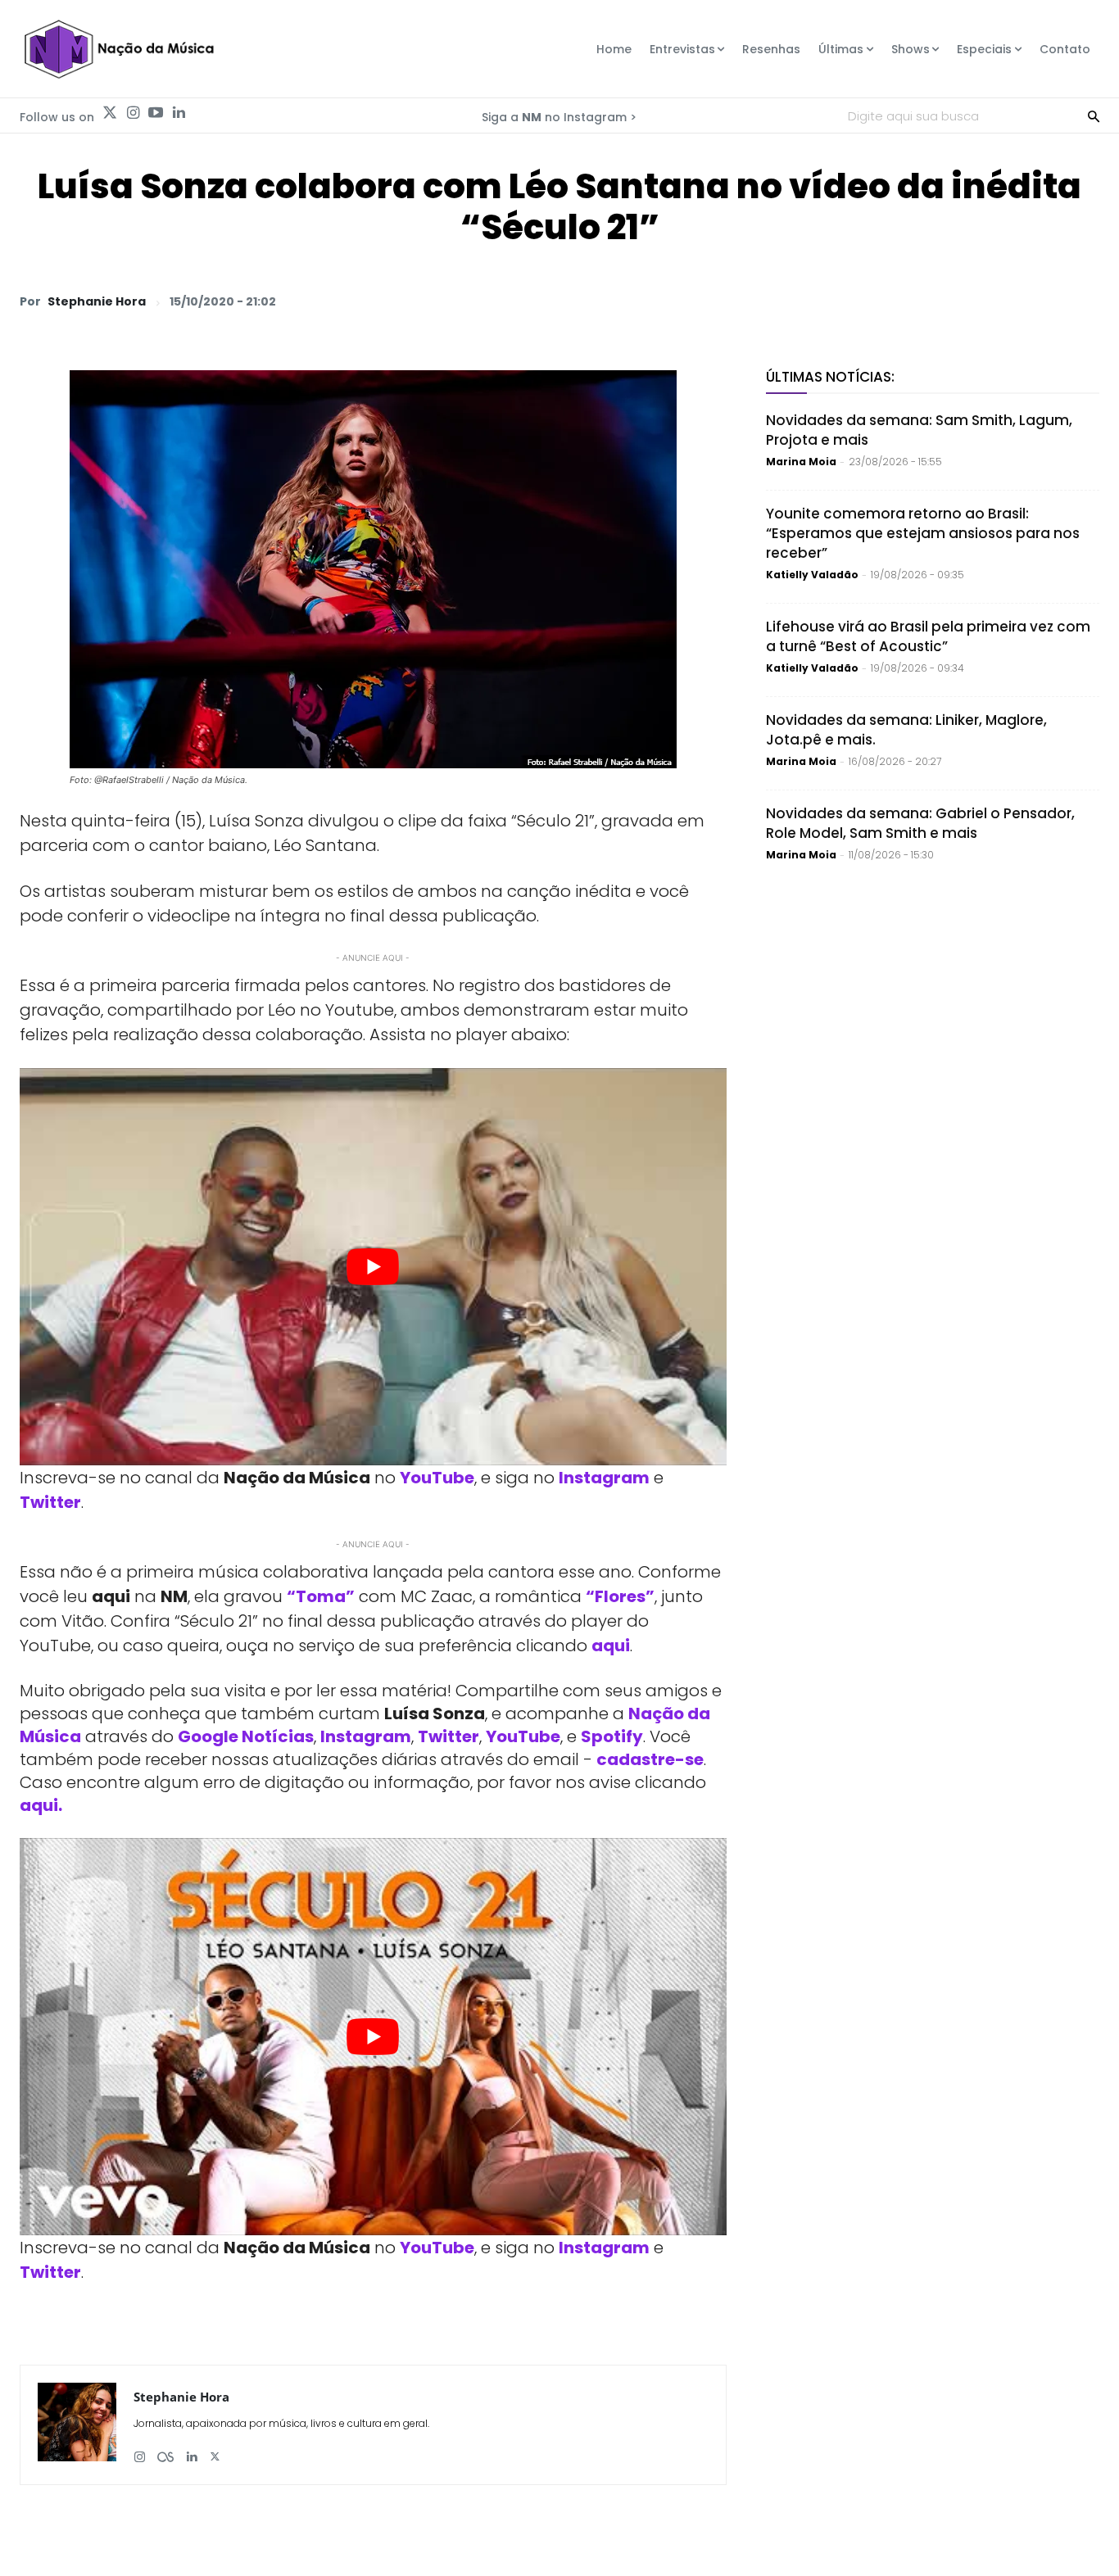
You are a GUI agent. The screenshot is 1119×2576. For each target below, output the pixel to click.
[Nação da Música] (118, 49)
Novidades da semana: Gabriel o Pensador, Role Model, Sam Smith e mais (920, 823)
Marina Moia (801, 462)
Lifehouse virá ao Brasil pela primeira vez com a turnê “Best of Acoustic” (928, 636)
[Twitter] (110, 113)
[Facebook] (931, 301)
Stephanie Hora (97, 301)
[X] (893, 301)
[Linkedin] (179, 113)
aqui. (41, 1805)
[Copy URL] (1044, 301)
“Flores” (620, 1596)
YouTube (437, 1478)
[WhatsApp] (855, 301)
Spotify (612, 1736)
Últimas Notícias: (830, 377)
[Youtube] (156, 113)
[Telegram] (968, 301)
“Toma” (321, 1596)
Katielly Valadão (812, 575)
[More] (1082, 301)
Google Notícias (246, 1736)
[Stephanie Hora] (77, 2425)
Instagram (604, 1478)
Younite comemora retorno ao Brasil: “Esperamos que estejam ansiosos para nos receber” (923, 533)
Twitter (50, 1502)
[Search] (1094, 115)
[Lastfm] (165, 2450)
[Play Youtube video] (373, 1267)
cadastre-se (650, 1759)
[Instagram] (133, 113)
